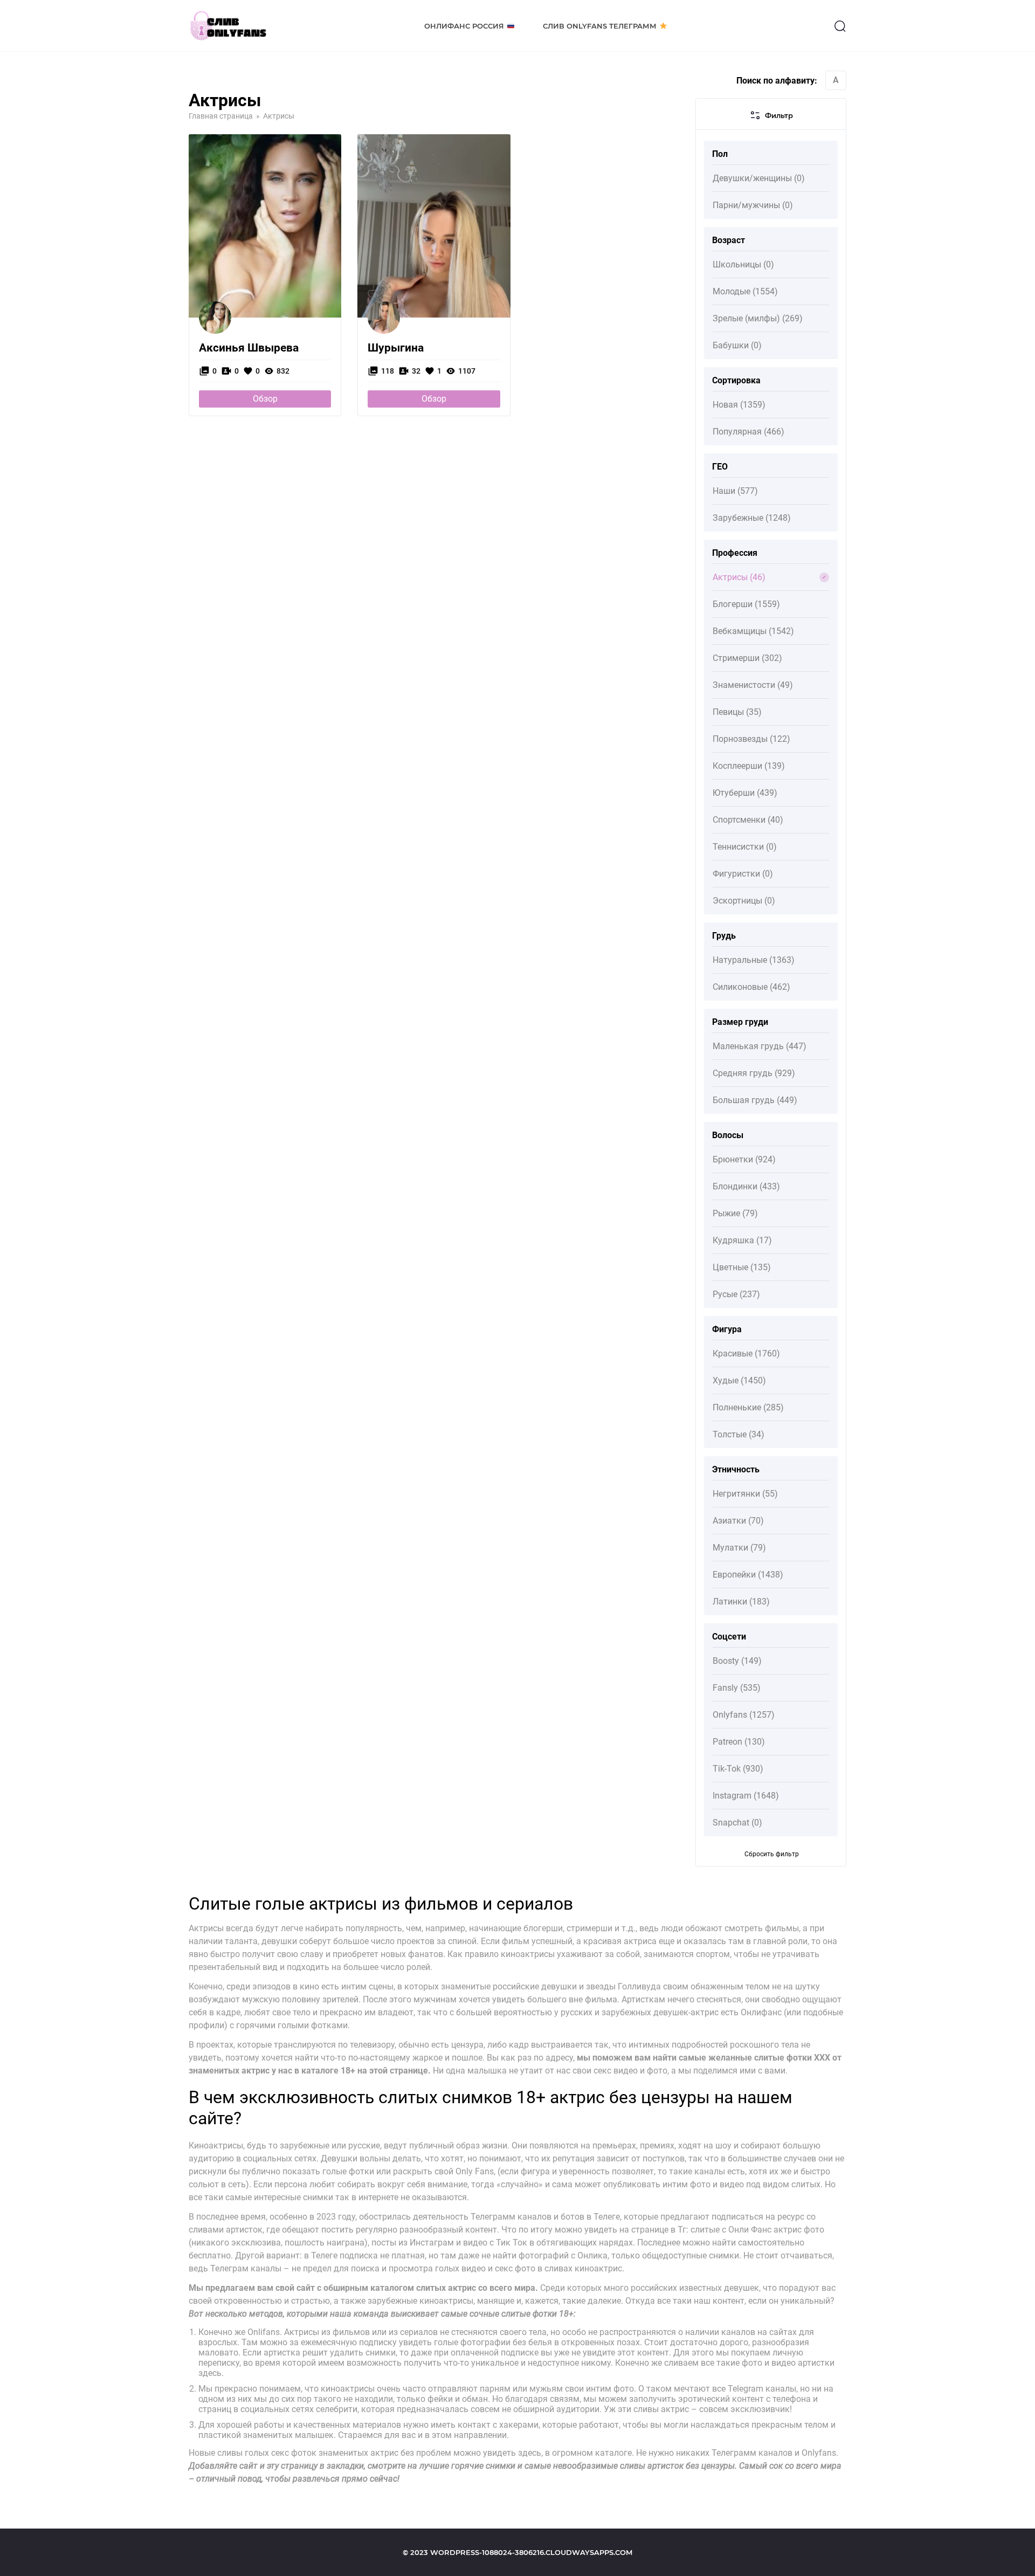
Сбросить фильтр (772, 1854)
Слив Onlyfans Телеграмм (600, 26)
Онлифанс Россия (464, 26)
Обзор (265, 399)
